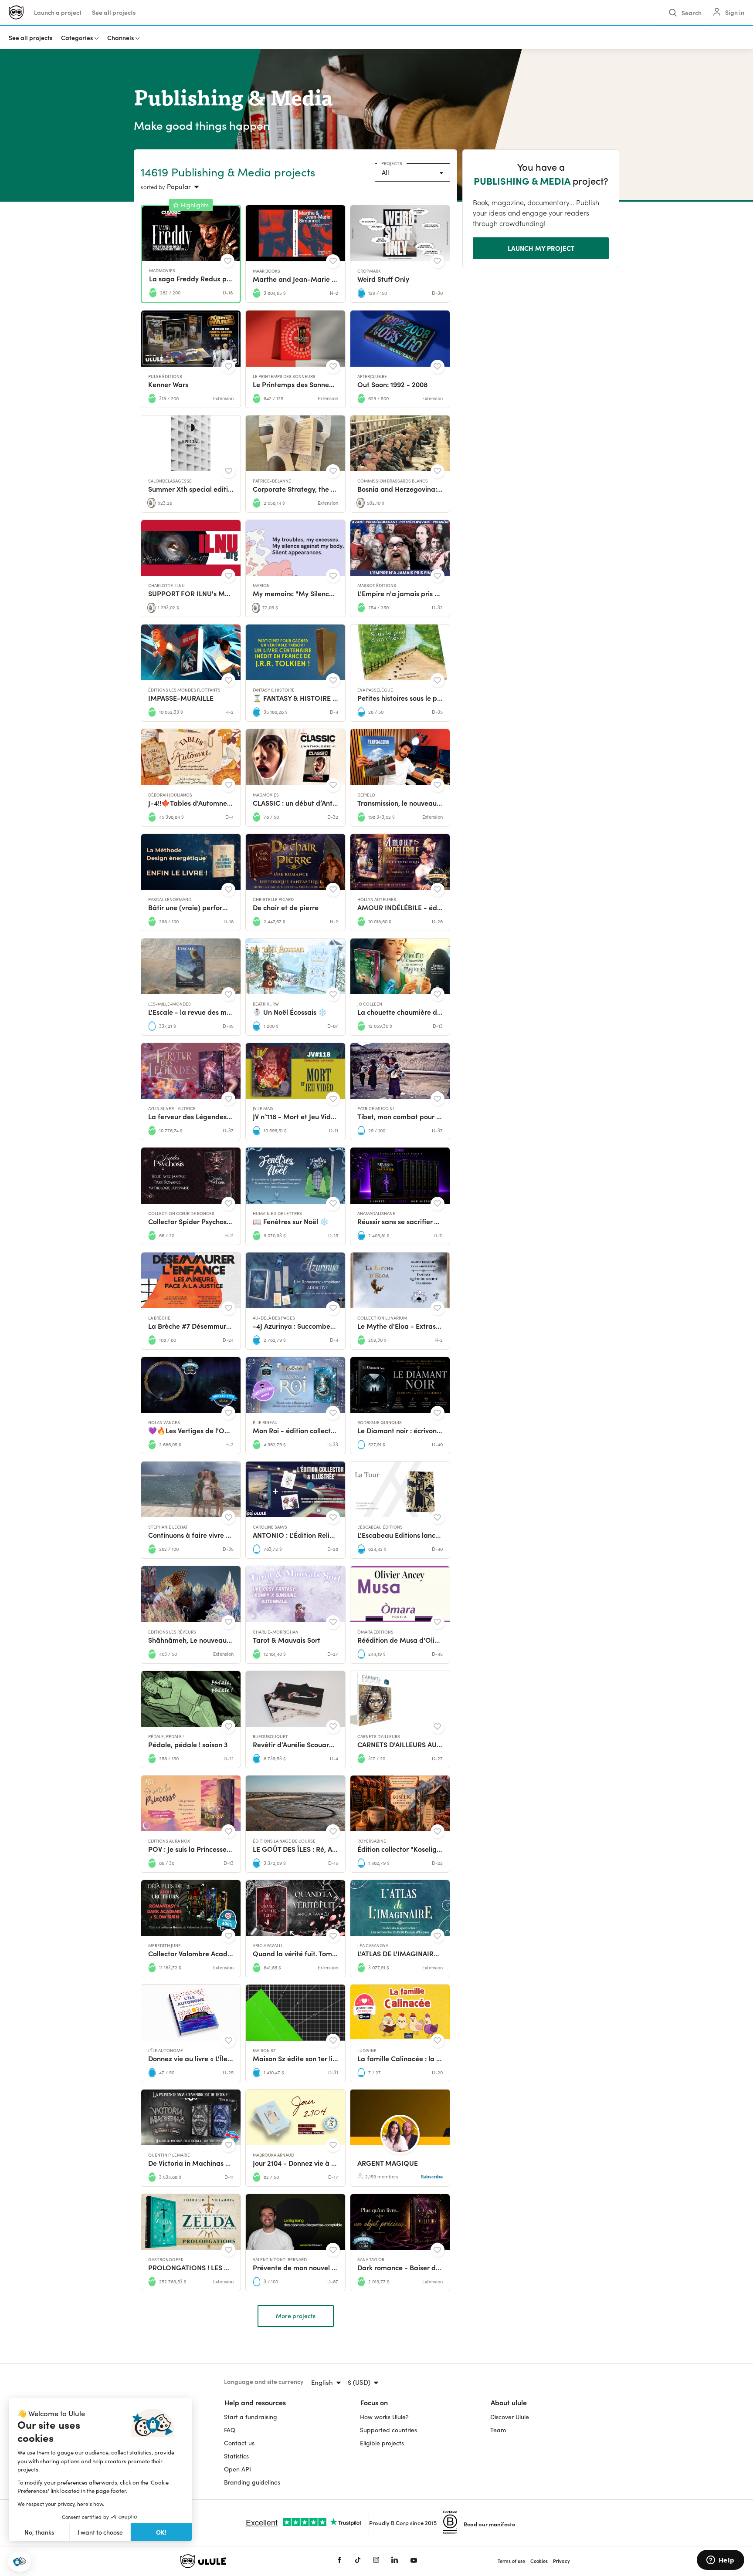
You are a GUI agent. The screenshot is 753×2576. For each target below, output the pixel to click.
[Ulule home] (246, 2561)
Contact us (239, 2443)
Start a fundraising (251, 2417)
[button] (20, 2562)
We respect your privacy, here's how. (61, 2504)
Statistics (236, 2456)
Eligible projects (382, 2443)
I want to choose (100, 2532)
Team (498, 2430)
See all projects (114, 12)
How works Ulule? (384, 2417)
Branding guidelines (252, 2482)
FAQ (230, 2430)
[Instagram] (376, 2561)
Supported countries (388, 2430)
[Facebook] (339, 2561)
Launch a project (58, 12)
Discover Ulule (510, 2417)
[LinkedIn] (395, 2561)
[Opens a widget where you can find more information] (720, 2561)
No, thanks (39, 2532)
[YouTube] (414, 2561)
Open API (237, 2469)
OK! (161, 2532)
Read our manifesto (490, 2524)
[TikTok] (358, 2561)
